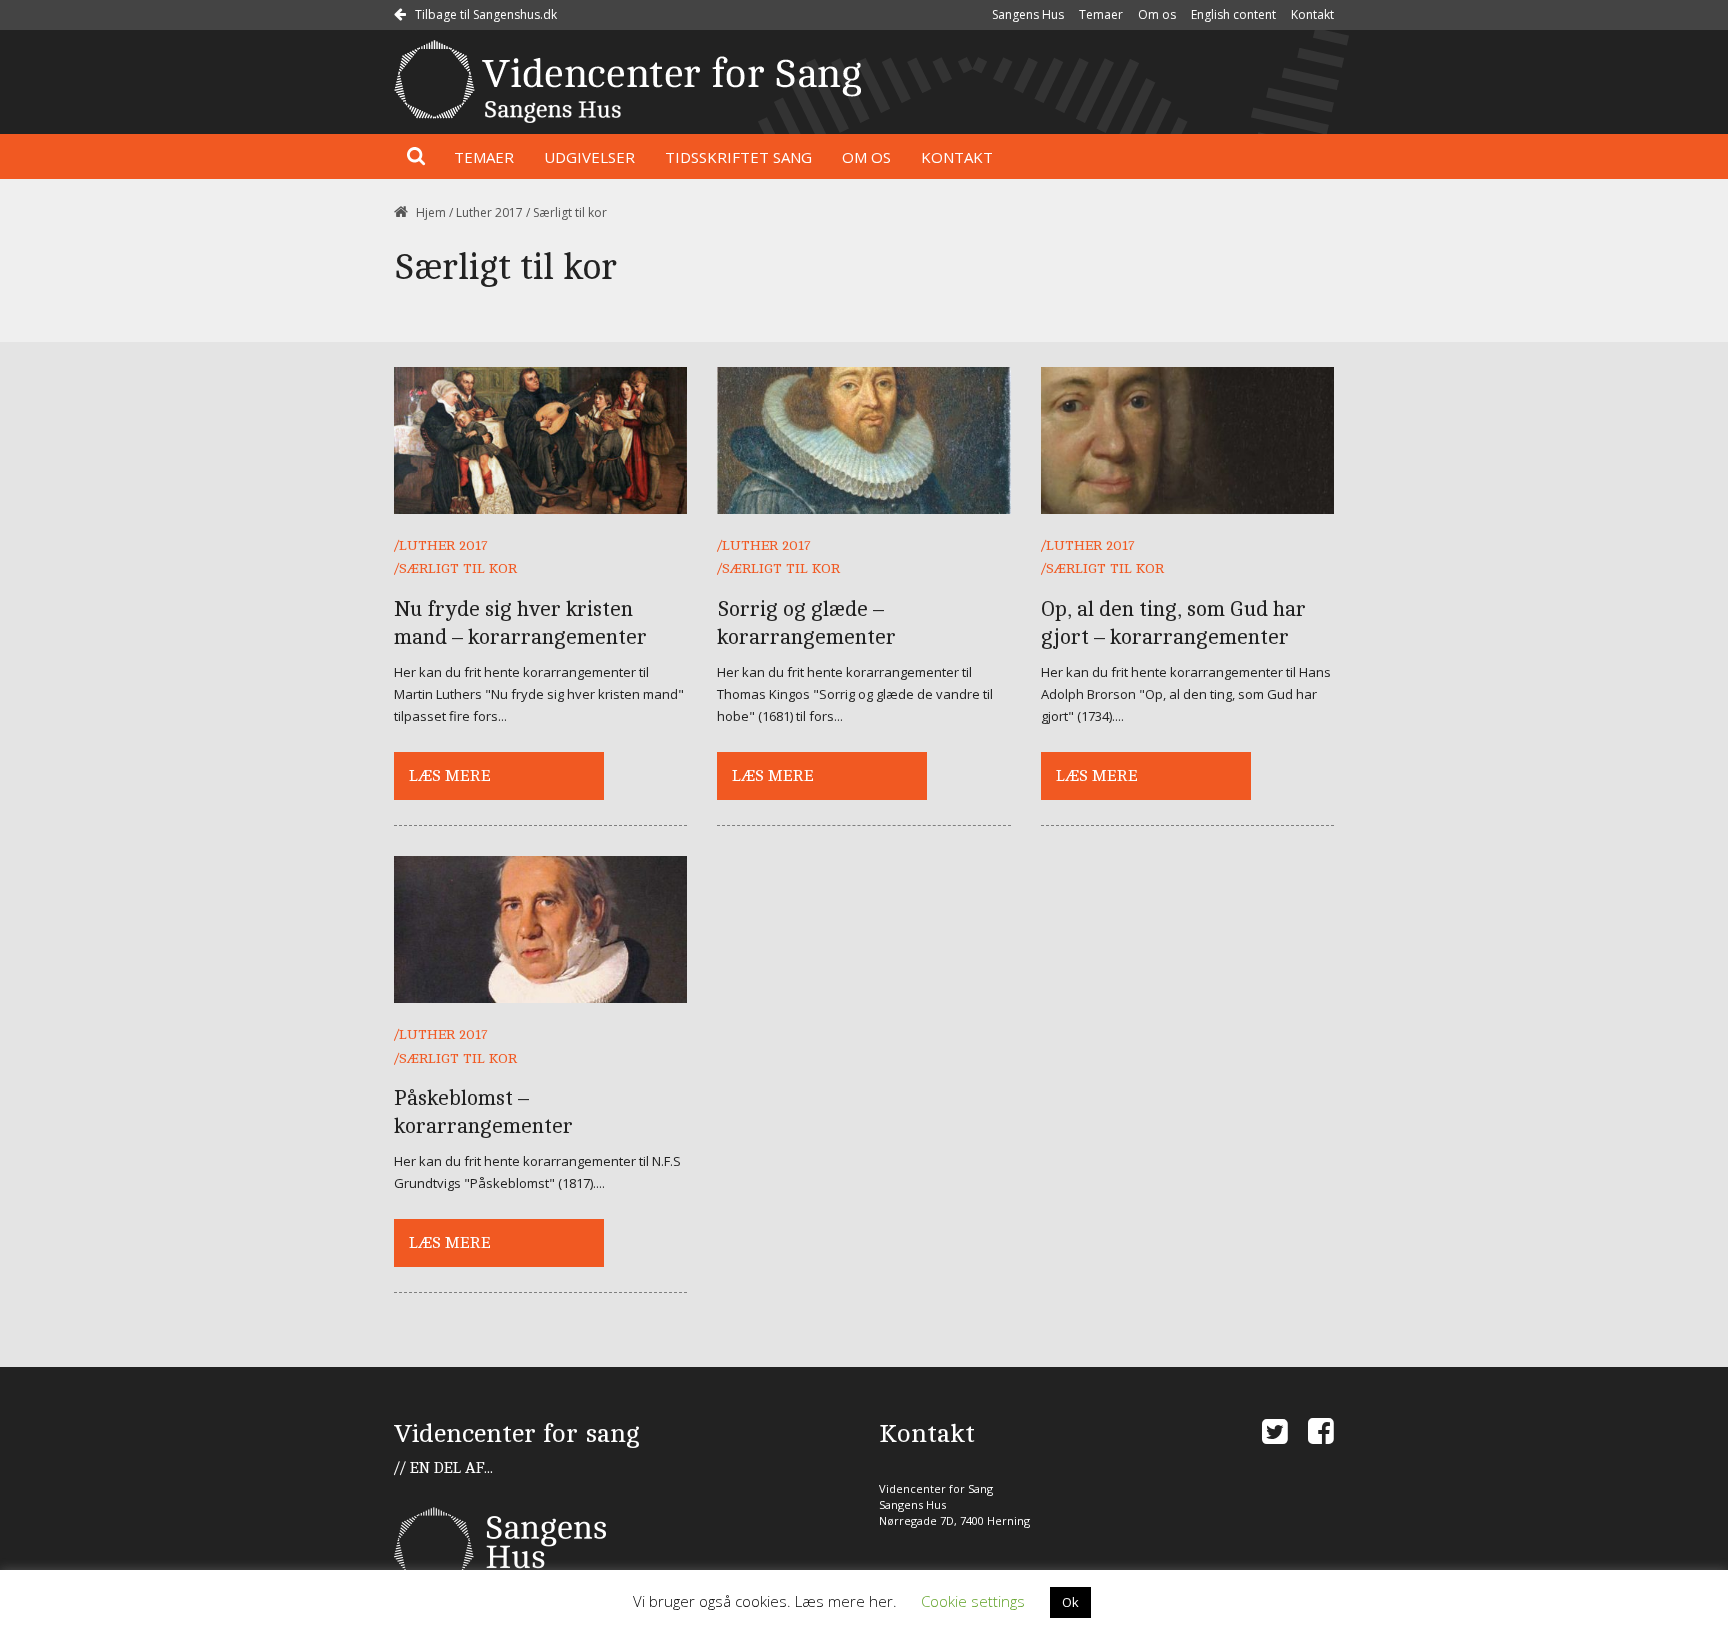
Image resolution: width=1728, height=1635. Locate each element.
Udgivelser (589, 157)
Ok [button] (1070, 1602)
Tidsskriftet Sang (738, 157)
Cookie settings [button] (973, 1601)
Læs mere (450, 776)
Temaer (1101, 14)
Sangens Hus (1028, 14)
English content (1233, 14)
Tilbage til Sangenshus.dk (484, 14)
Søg (416, 156)
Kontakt (1312, 14)
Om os (1157, 14)
